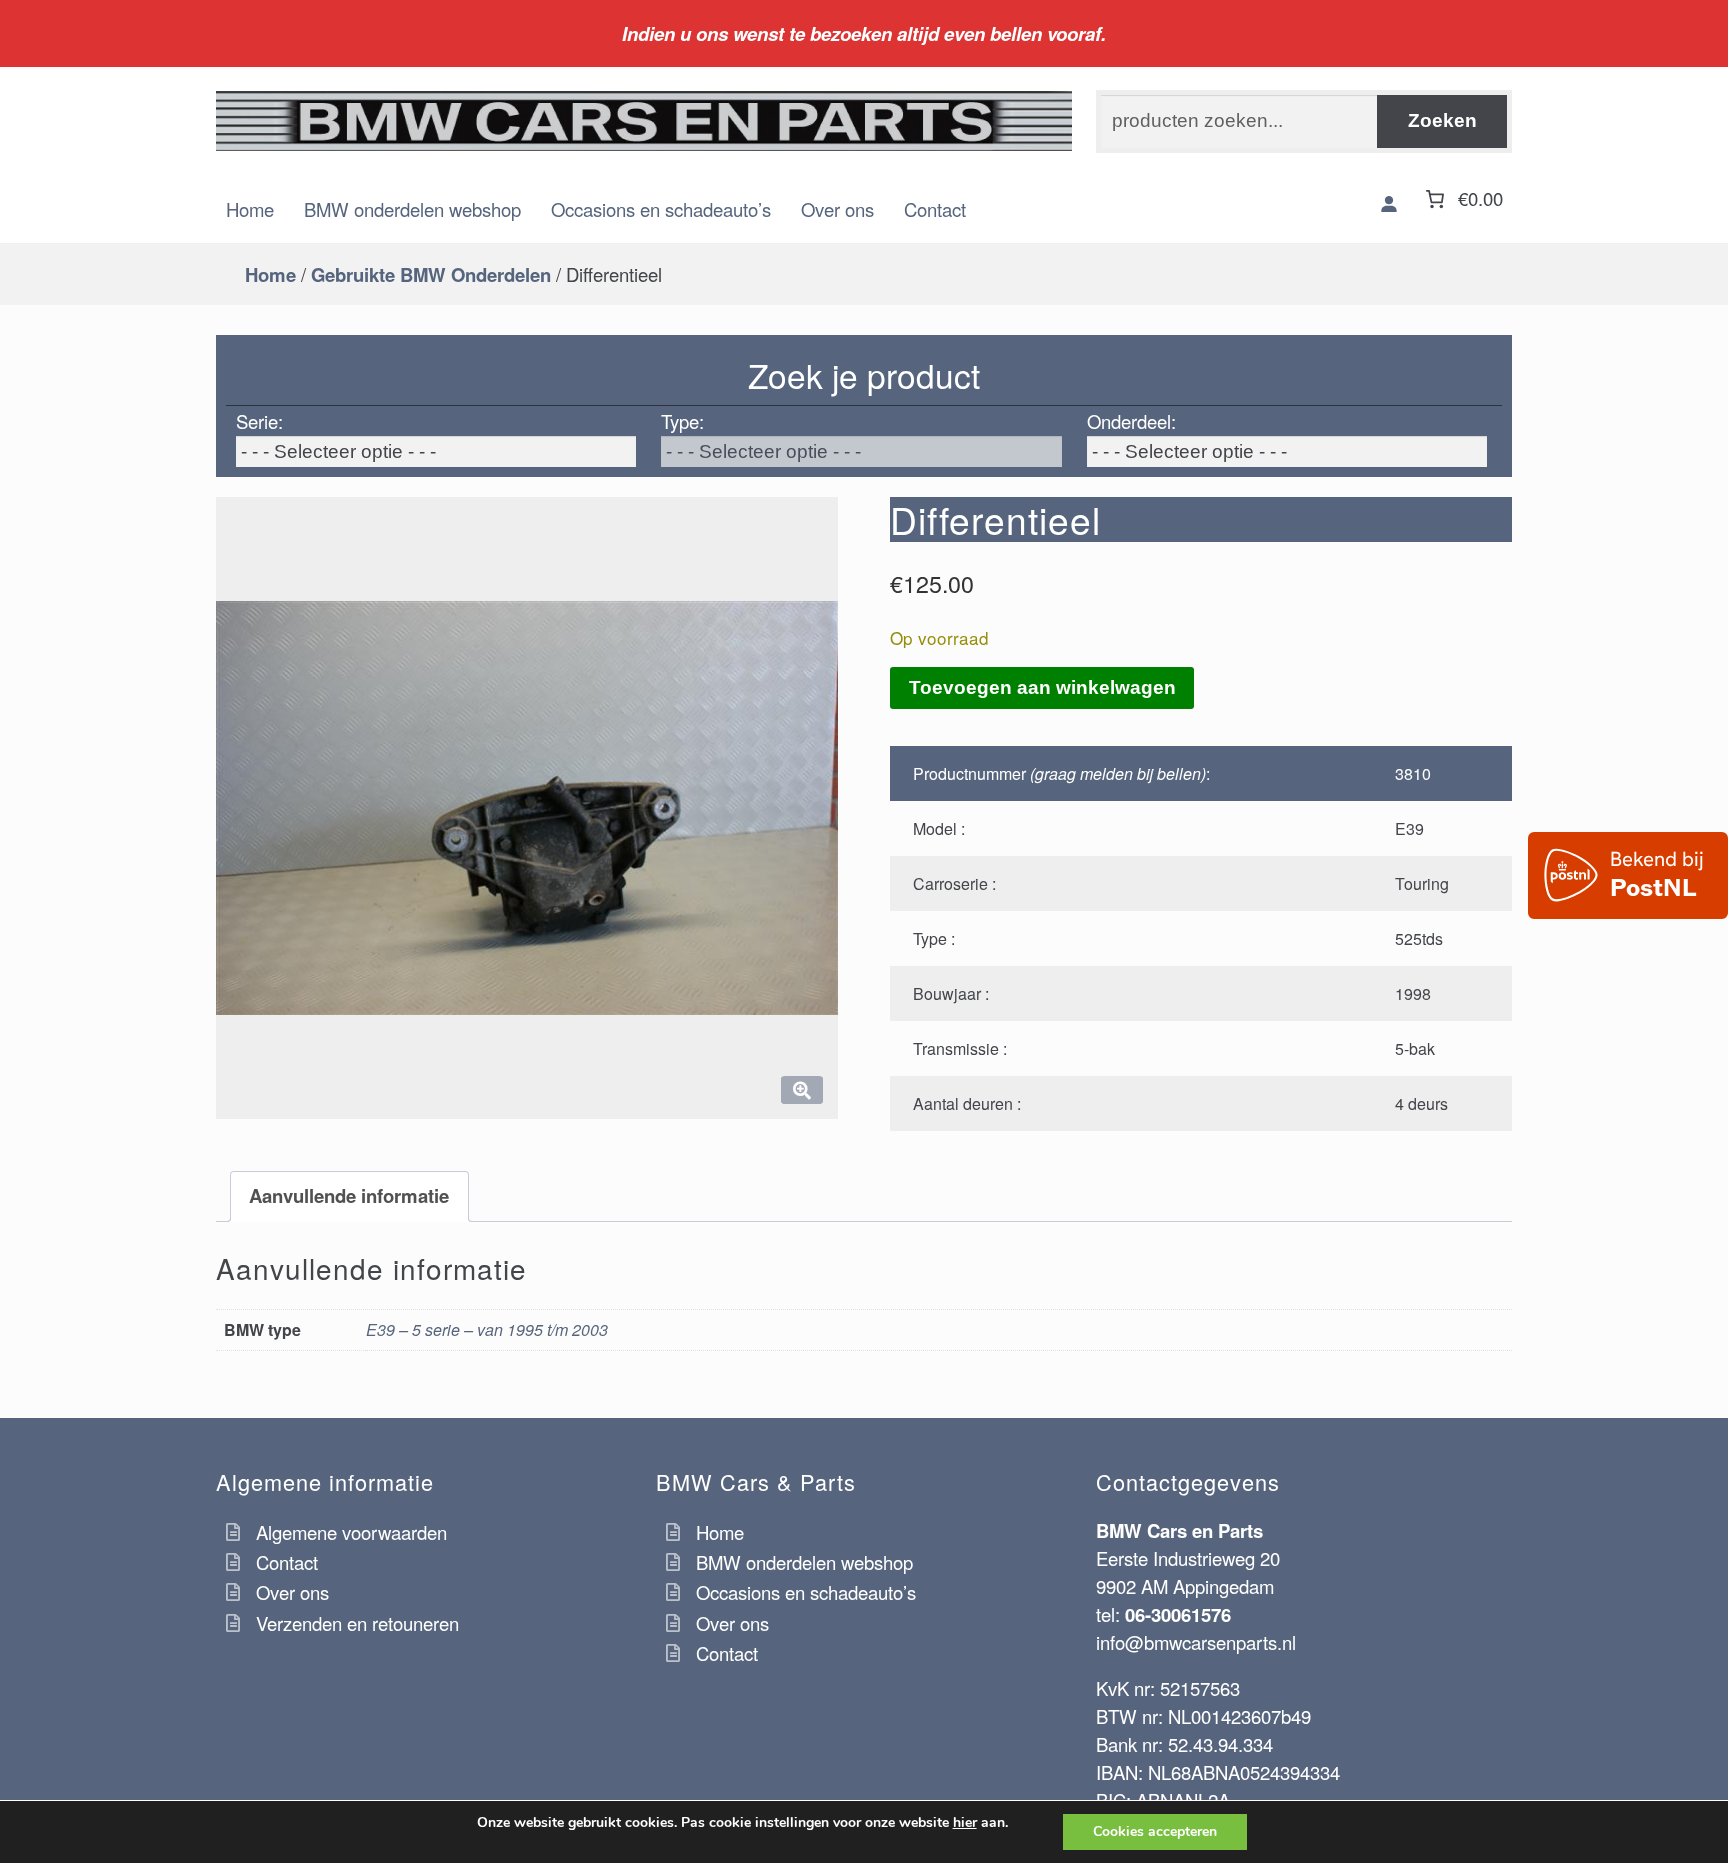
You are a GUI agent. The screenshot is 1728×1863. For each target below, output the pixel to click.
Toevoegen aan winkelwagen (1042, 687)
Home (250, 209)
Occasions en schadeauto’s (661, 209)
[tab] (349, 1196)
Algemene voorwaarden (351, 1532)
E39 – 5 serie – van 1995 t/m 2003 (487, 1329)
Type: (682, 421)
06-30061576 (1178, 1614)
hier (965, 1823)
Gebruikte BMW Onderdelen (431, 274)
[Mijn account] (1389, 204)
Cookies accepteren (1155, 1831)
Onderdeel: (1131, 421)
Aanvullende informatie (349, 1195)
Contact (935, 209)
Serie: (259, 421)
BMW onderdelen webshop (412, 209)
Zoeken (1442, 120)
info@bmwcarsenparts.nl (1196, 1642)
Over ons (837, 209)
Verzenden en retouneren (357, 1623)
